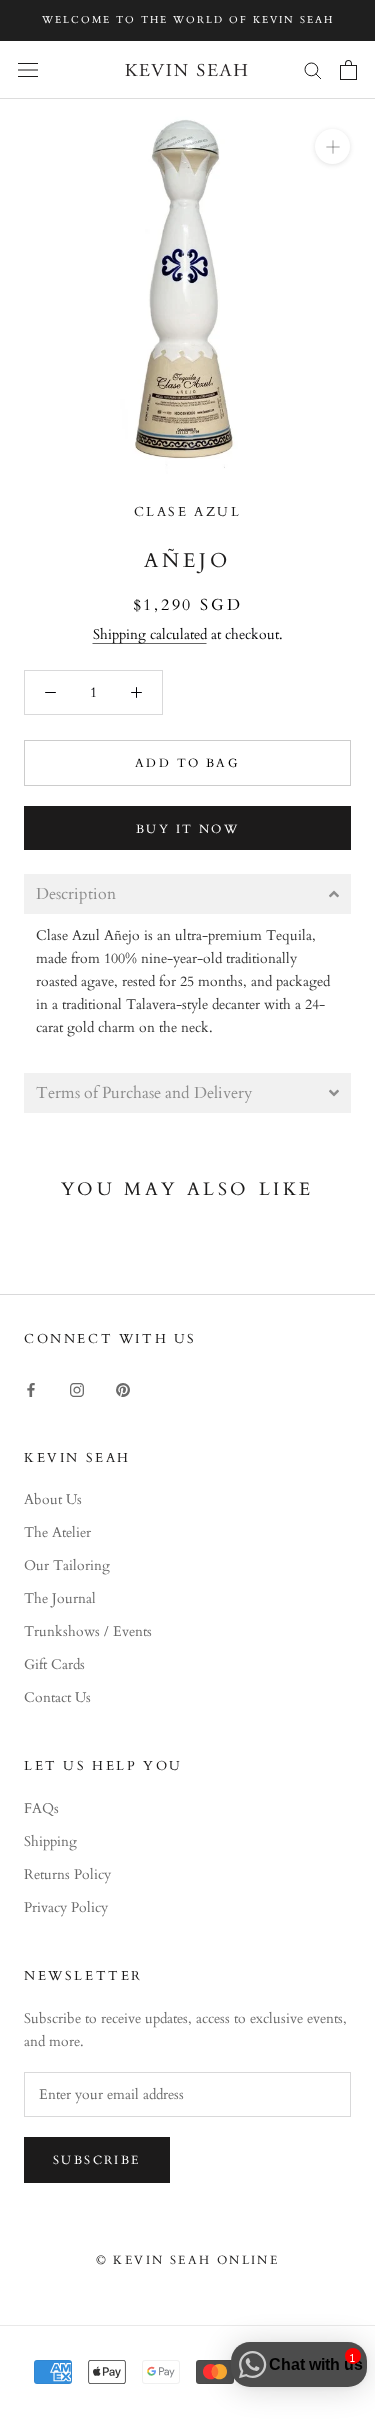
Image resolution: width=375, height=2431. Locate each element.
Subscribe (97, 2160)
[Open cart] (348, 70)
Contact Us (57, 1697)
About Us (53, 1499)
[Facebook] (31, 1388)
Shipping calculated (150, 634)
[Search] (313, 69)
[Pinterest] (123, 1388)
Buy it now (187, 829)
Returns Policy (67, 1874)
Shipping (50, 1841)
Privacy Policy (66, 1907)
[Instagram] (77, 1388)
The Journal (60, 1598)
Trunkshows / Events (88, 1631)
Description (76, 894)
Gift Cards (54, 1664)
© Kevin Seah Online (188, 2260)
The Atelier (57, 1532)
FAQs (41, 1808)
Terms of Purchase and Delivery (144, 1093)
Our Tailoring (67, 1565)
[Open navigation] (28, 69)
